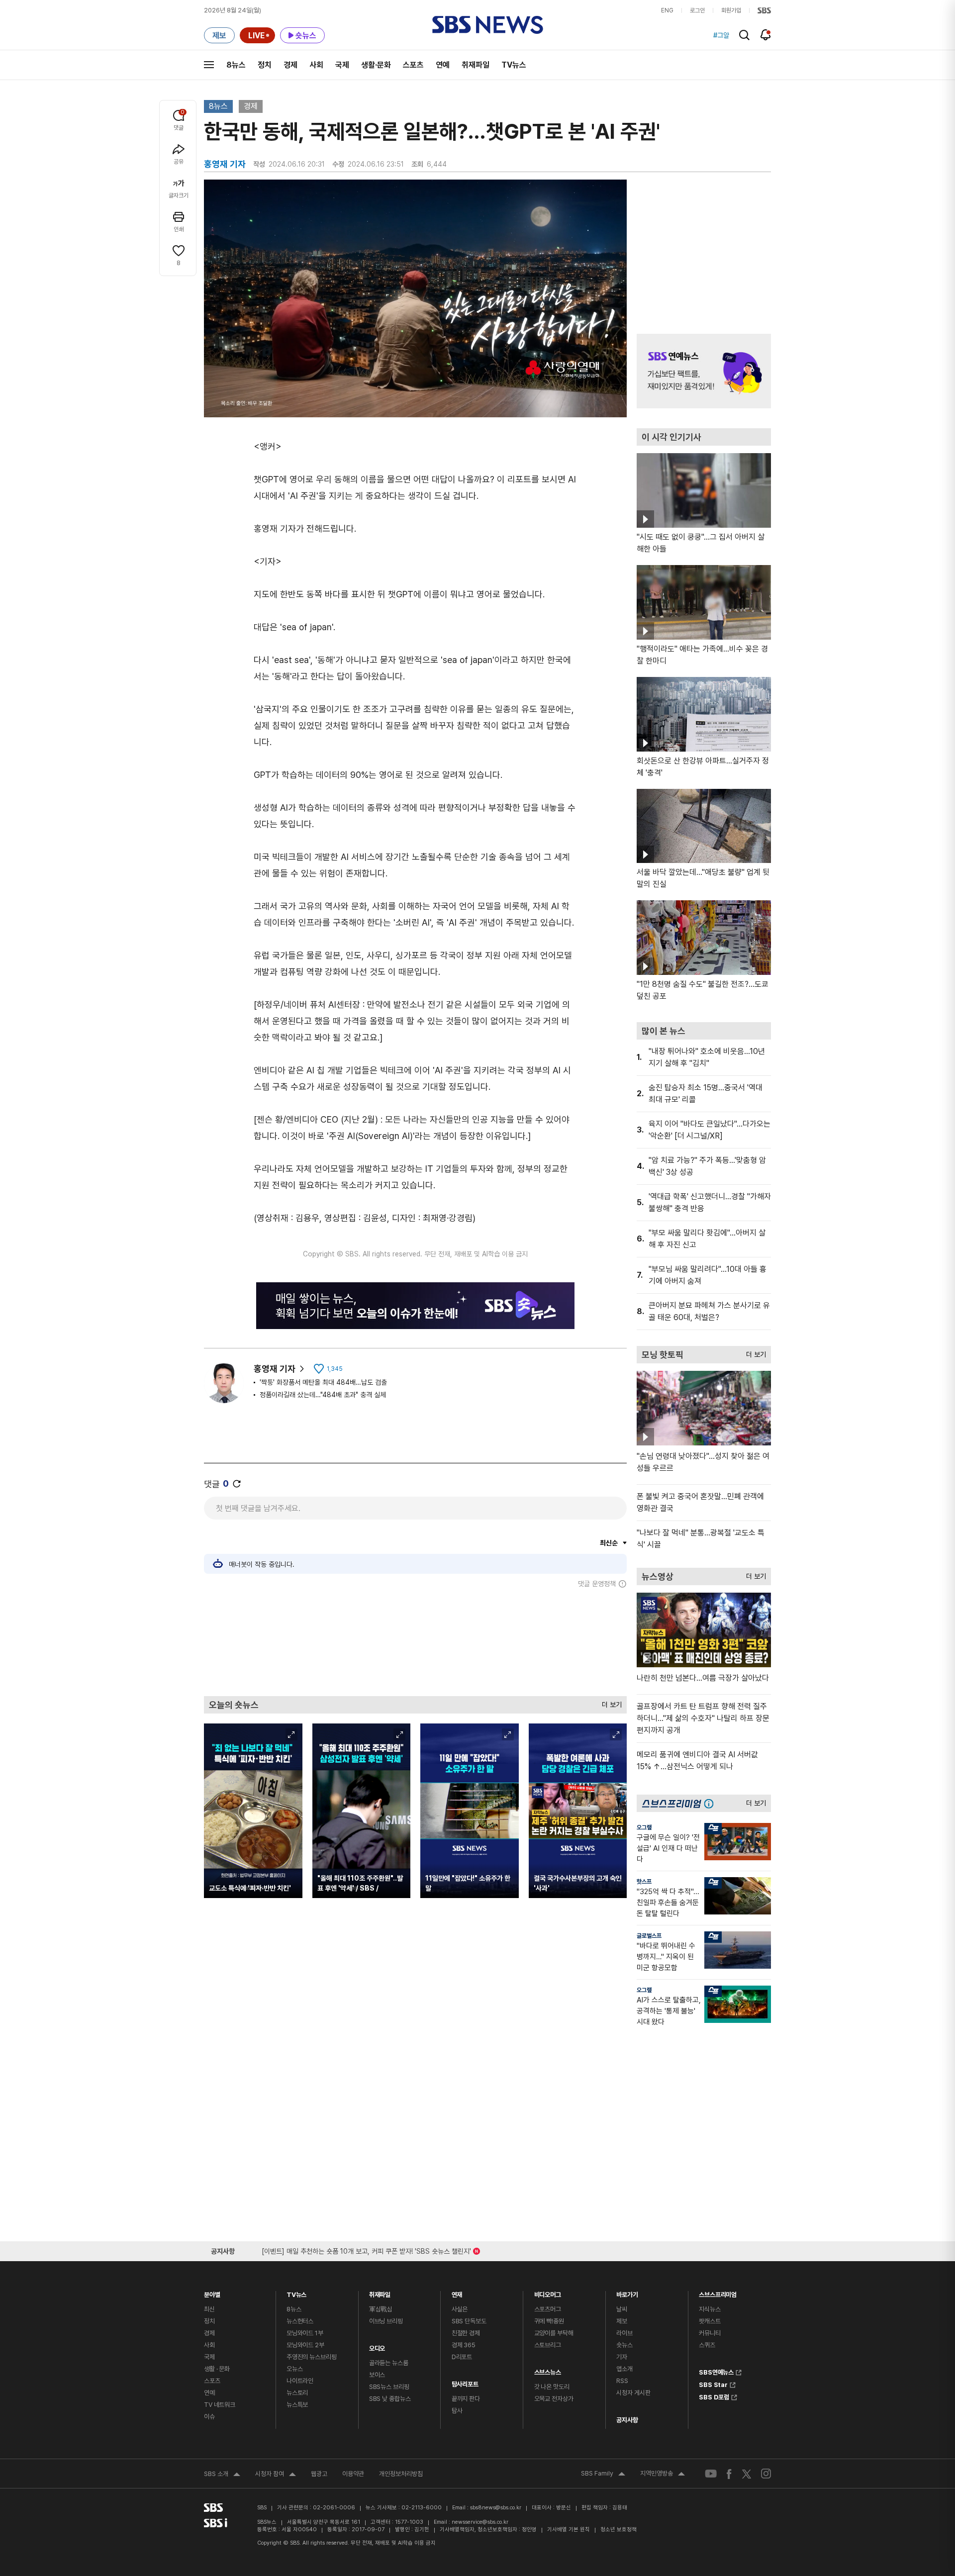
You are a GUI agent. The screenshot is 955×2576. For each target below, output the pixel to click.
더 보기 (609, 1702)
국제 (342, 65)
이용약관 (353, 2474)
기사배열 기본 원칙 (569, 2529)
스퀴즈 (707, 2345)
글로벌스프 (649, 1936)
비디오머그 (548, 2292)
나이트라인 (300, 2381)
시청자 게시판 (633, 2393)
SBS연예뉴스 (716, 2371)
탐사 (457, 2411)
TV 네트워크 (220, 2405)
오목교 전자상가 (554, 2399)
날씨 (622, 2309)
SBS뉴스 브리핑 (389, 2387)
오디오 (377, 2346)
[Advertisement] (415, 1642)
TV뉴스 (514, 65)
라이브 (624, 2333)
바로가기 (627, 2292)
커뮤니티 (710, 2333)
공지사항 (627, 2420)
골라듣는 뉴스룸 (389, 2363)
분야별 (212, 2292)
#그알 (721, 35)
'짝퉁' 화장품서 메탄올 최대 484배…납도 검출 (323, 1382)
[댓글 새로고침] (237, 1484)
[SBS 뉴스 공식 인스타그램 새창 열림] (766, 2474)
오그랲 (644, 1827)
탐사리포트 (465, 2382)
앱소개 (624, 2369)
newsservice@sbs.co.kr (480, 2522)
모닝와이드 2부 (305, 2345)
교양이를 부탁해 (554, 2333)
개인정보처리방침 (401, 2474)
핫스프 (644, 1882)
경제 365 (464, 2345)
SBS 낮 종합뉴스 (390, 2399)
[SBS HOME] (764, 10)
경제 (290, 65)
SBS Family (603, 2475)
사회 (316, 65)
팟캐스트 (710, 2321)
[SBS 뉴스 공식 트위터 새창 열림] (747, 2473)
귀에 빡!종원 (549, 2321)
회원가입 (731, 10)
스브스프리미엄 (718, 2292)
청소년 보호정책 (619, 2529)
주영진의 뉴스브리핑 (312, 2357)
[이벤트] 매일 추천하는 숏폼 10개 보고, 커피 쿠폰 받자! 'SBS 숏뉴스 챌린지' (366, 2249)
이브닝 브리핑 (386, 2321)
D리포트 (462, 2357)
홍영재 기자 (275, 1369)
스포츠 (413, 65)
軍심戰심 (381, 2309)
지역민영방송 (663, 2475)
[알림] (766, 35)
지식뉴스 (710, 2309)
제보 (622, 2321)
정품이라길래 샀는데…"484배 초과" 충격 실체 (323, 1395)
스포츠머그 (548, 2309)
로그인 (697, 10)
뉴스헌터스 (300, 2321)
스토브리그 (548, 2345)
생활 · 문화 (217, 2369)
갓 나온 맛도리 (552, 2387)
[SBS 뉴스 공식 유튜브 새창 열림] (711, 2474)
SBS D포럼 (714, 2396)
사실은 (460, 2309)
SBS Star (713, 2384)
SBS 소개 (222, 2475)
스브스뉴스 (548, 2370)
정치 (265, 65)
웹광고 (319, 2474)
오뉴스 (295, 2369)
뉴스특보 (297, 2405)
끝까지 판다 (466, 2399)
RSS (622, 2381)
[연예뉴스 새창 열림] (704, 371)
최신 (209, 2309)
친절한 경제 (466, 2333)
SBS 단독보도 (469, 2321)
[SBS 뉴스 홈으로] (488, 25)
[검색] (744, 35)
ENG (667, 10)
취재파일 (476, 65)
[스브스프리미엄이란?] (711, 1803)
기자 (622, 2357)
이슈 (209, 2417)
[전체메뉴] (209, 65)
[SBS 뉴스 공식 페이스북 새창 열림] (729, 2474)
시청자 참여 (276, 2475)
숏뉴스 (624, 2345)
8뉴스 (236, 65)
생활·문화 (376, 65)
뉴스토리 (297, 2393)
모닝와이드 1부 (305, 2333)
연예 (443, 65)
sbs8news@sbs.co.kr (496, 2508)
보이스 (377, 2375)
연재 (457, 2292)
